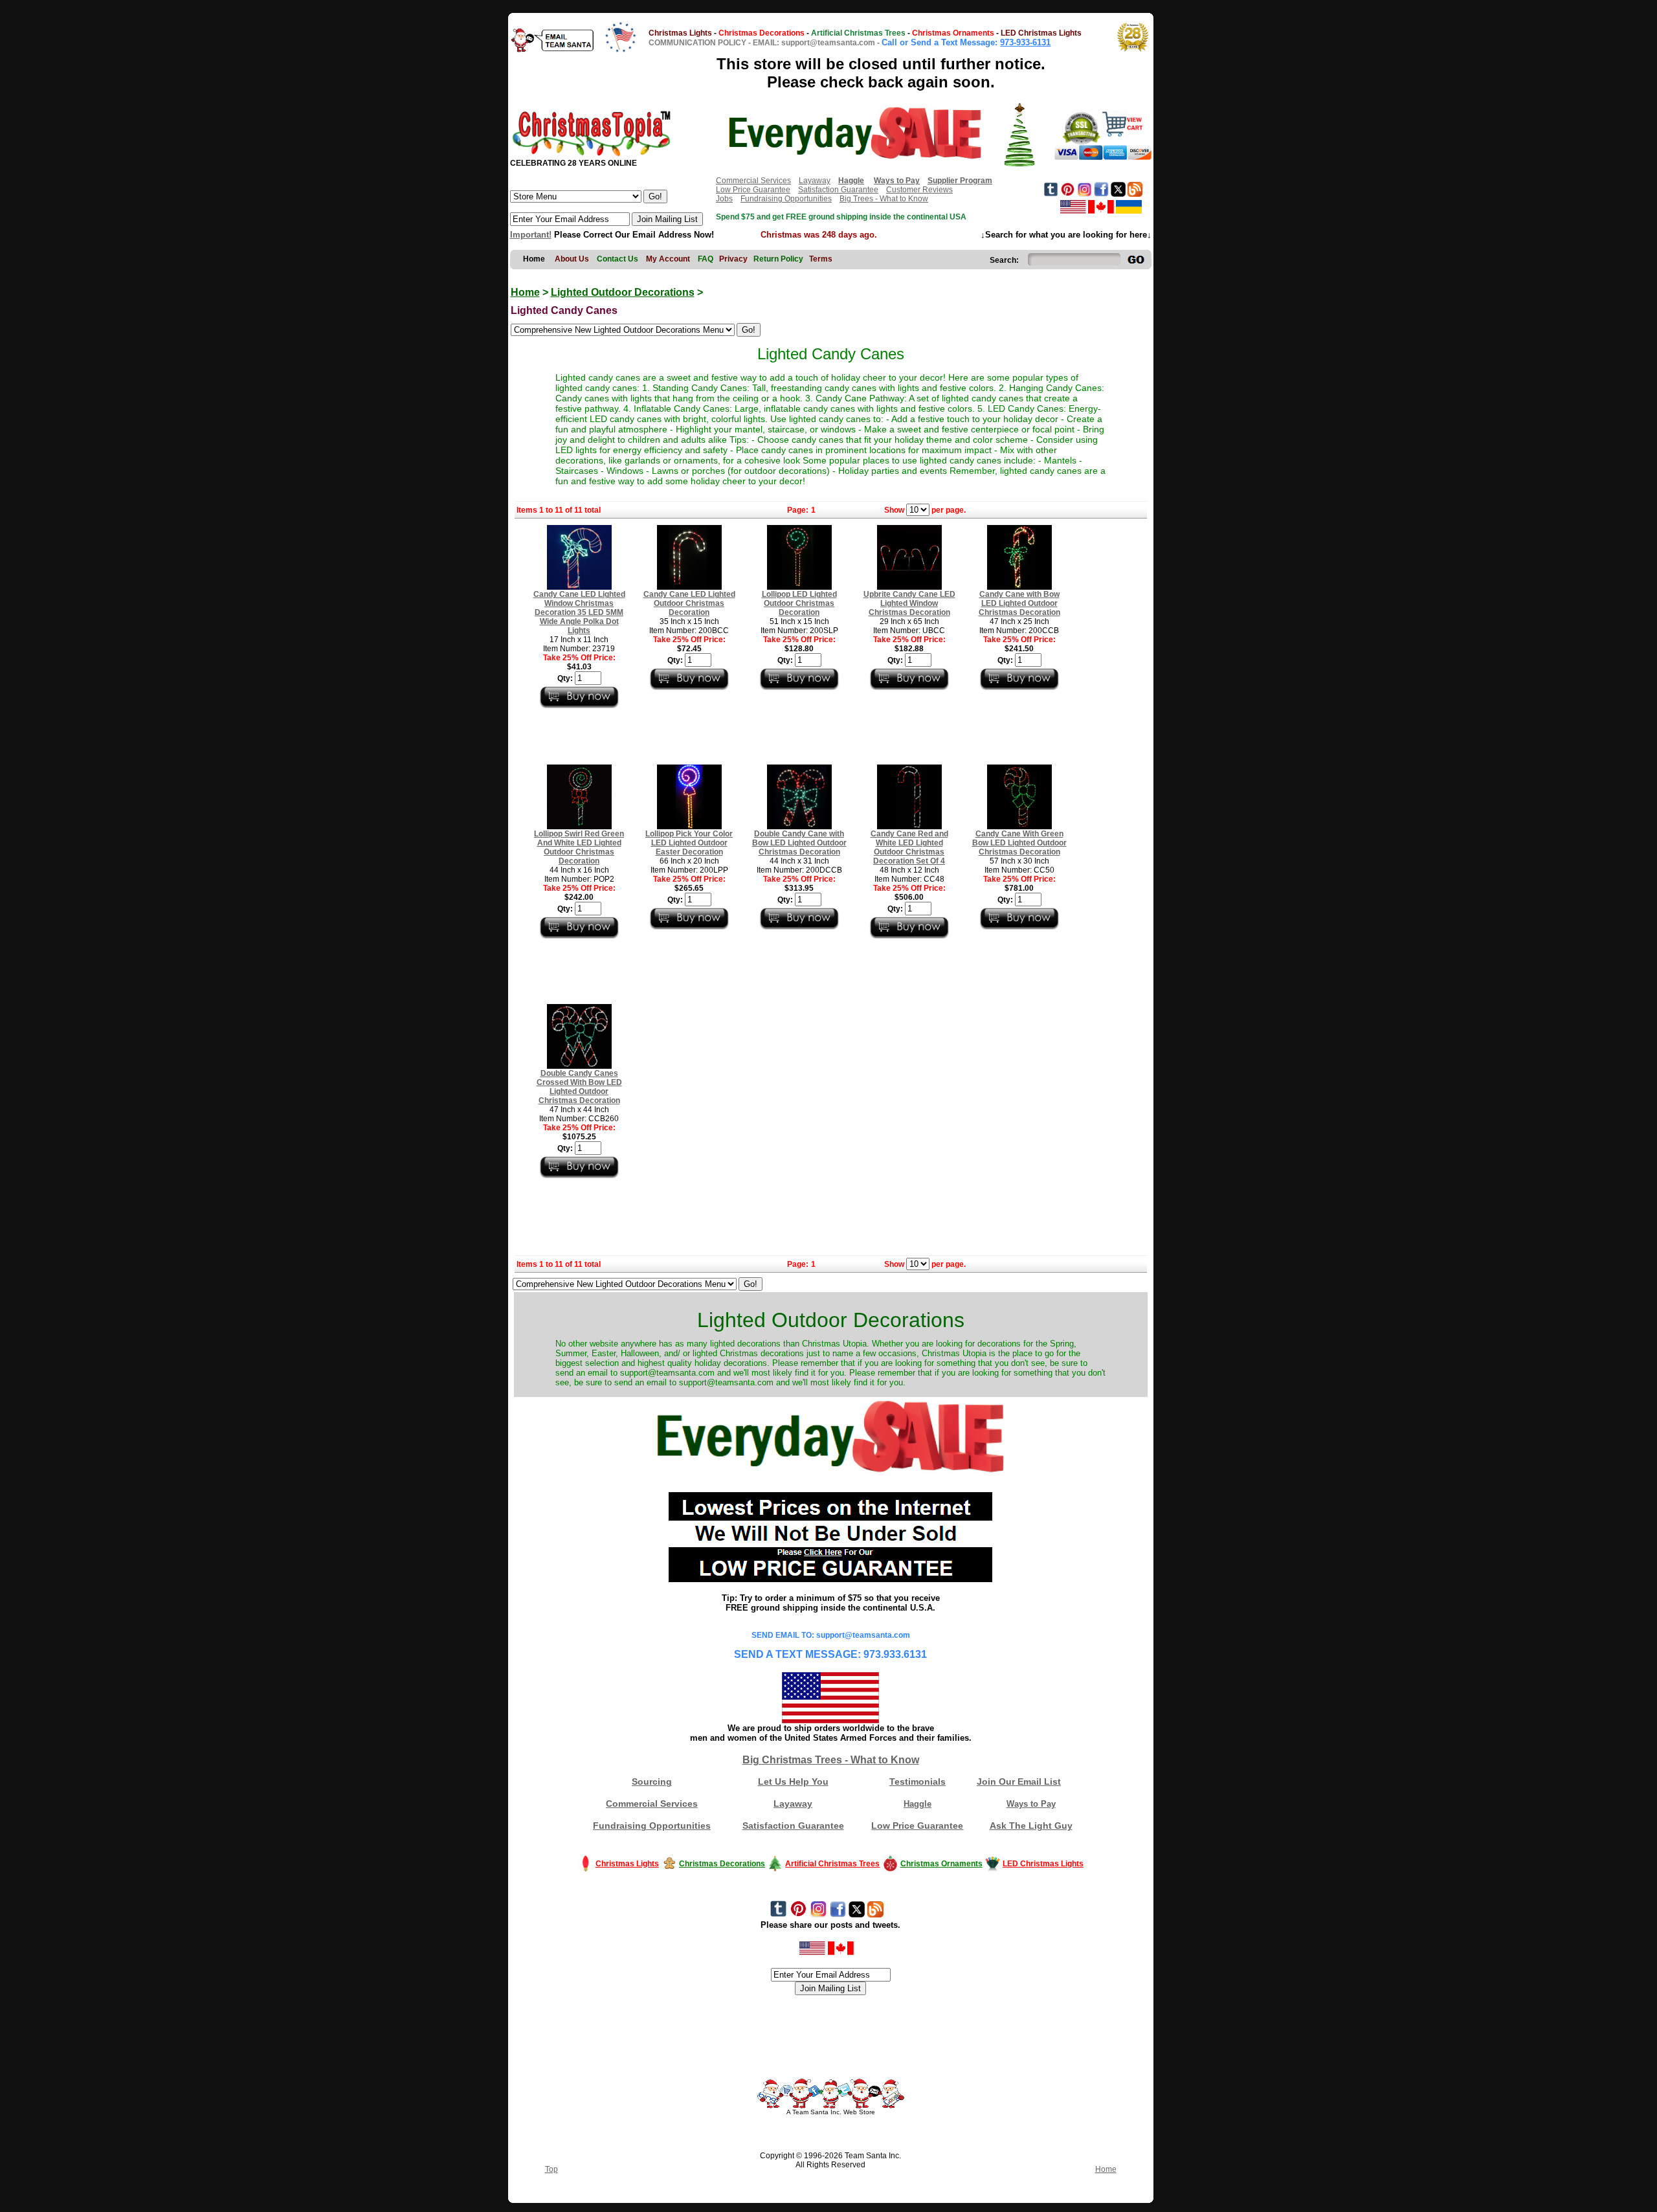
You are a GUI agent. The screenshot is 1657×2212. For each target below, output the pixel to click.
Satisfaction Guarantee (838, 190)
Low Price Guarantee (753, 190)
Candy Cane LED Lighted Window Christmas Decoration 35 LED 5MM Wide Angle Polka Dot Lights (579, 612)
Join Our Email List (1019, 1782)
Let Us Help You (793, 1782)
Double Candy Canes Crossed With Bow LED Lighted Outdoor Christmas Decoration (579, 1087)
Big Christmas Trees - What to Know (831, 1760)
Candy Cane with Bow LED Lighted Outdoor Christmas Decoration (1019, 603)
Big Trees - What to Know (884, 199)
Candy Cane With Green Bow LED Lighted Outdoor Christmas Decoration (1019, 843)
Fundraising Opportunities (786, 199)
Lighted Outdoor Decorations (623, 292)
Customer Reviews (919, 190)
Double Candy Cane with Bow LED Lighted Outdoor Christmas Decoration (799, 843)
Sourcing (652, 1782)
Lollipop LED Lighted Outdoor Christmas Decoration (799, 603)
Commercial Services (753, 181)
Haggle (917, 1804)
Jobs (724, 199)
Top (551, 2169)
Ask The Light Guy (1031, 1826)
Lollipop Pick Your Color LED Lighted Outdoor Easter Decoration (689, 843)
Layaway (815, 181)
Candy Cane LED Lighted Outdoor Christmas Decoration (689, 603)
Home (525, 292)
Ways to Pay (1031, 1804)
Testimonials (917, 1782)
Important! (531, 235)
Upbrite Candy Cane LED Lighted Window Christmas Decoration (909, 603)
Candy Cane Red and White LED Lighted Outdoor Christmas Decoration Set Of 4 (909, 847)
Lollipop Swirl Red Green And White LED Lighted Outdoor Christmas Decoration (579, 847)
